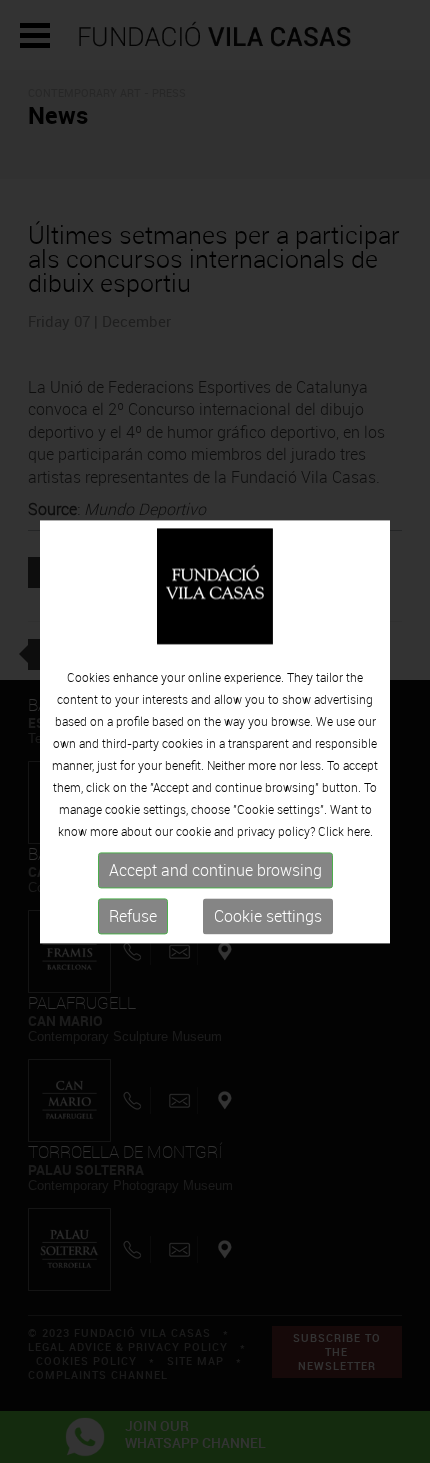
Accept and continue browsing (215, 871)
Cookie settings (268, 917)
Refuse (133, 917)
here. (360, 832)
